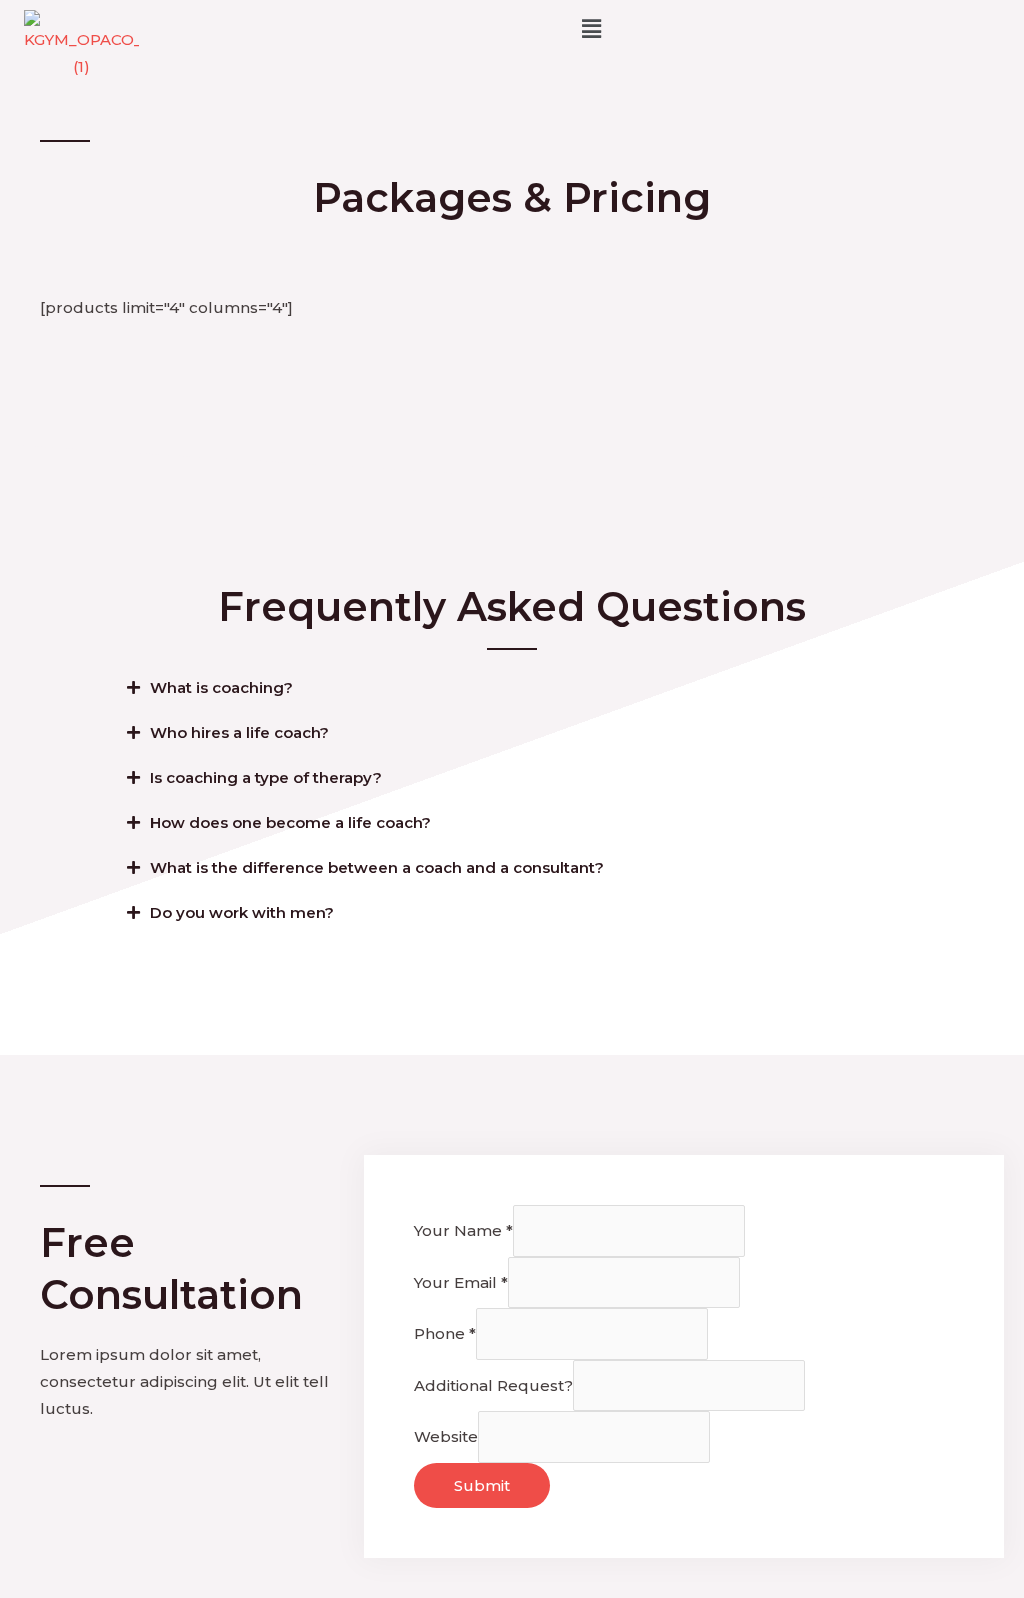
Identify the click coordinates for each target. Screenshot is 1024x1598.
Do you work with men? (242, 912)
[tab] (512, 687)
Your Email (461, 1282)
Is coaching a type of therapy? (266, 777)
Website (446, 1436)
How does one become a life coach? (290, 822)
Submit (482, 1485)
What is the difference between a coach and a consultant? (377, 867)
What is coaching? (221, 687)
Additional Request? (493, 1385)
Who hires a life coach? (239, 732)
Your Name (463, 1230)
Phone (445, 1333)
